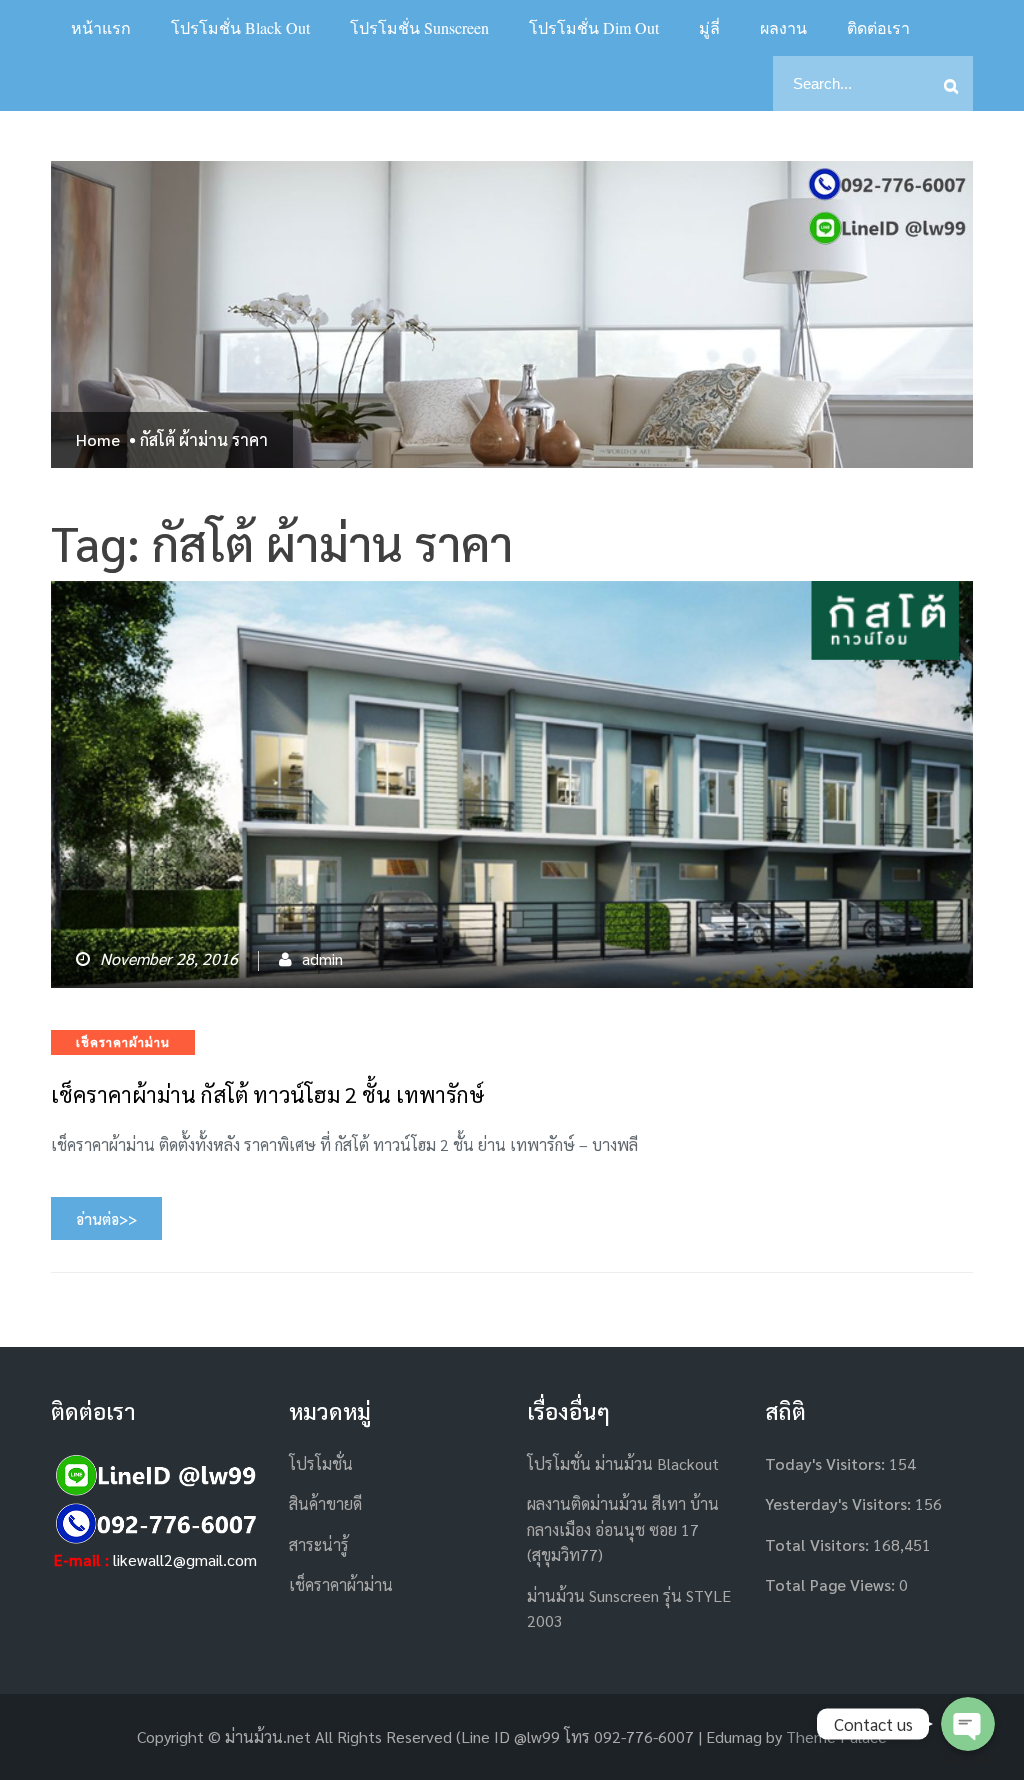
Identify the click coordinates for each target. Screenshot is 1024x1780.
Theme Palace (836, 1736)
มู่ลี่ (709, 27)
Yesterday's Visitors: (840, 1503)
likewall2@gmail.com (185, 1559)
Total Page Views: (832, 1584)
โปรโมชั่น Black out (240, 27)
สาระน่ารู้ (319, 1544)
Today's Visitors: (827, 1463)
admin (322, 958)
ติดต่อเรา (878, 27)
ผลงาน (783, 27)
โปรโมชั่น (321, 1463)
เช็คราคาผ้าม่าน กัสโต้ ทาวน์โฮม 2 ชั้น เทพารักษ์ (267, 1094)
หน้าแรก (101, 27)
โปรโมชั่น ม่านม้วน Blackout (623, 1463)
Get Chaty (968, 1760)
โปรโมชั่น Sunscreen (419, 27)
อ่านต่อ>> (106, 1218)
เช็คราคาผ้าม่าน (123, 1042)
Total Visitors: (819, 1544)
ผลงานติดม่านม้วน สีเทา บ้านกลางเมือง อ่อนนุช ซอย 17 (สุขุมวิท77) (623, 1529)
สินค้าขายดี (325, 1503)
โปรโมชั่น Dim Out (594, 27)
